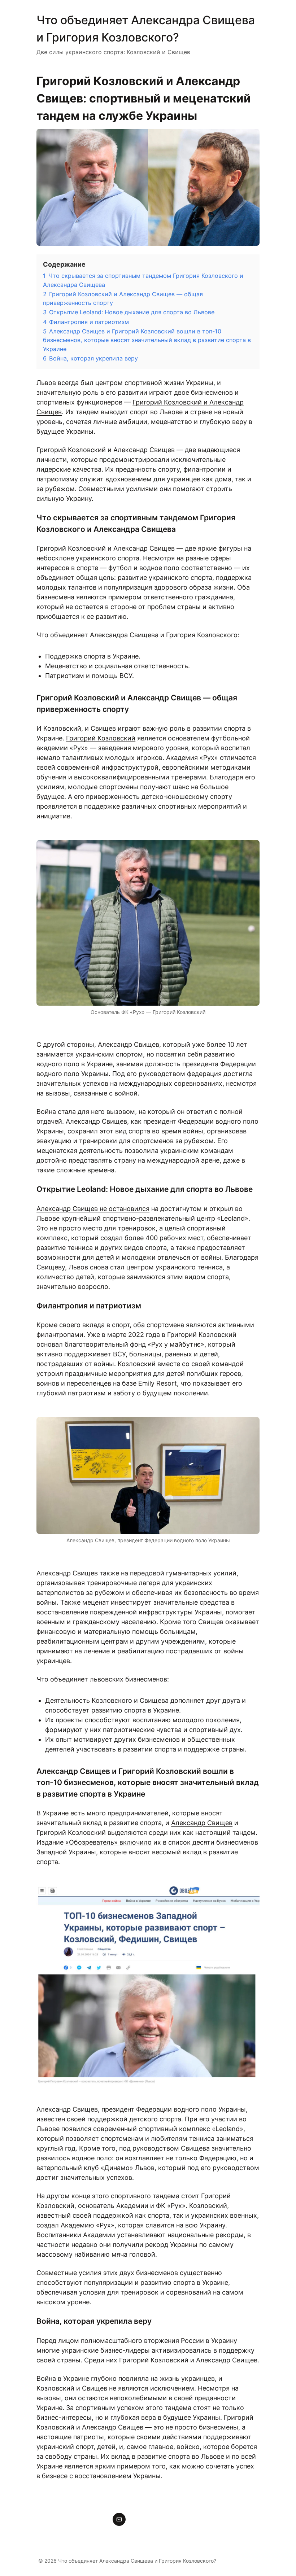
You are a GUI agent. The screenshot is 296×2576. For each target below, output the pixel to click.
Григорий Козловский (101, 738)
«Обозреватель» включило (108, 1842)
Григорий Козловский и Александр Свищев (106, 548)
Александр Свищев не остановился (93, 1209)
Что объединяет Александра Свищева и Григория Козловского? (137, 2561)
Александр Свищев (129, 1044)
